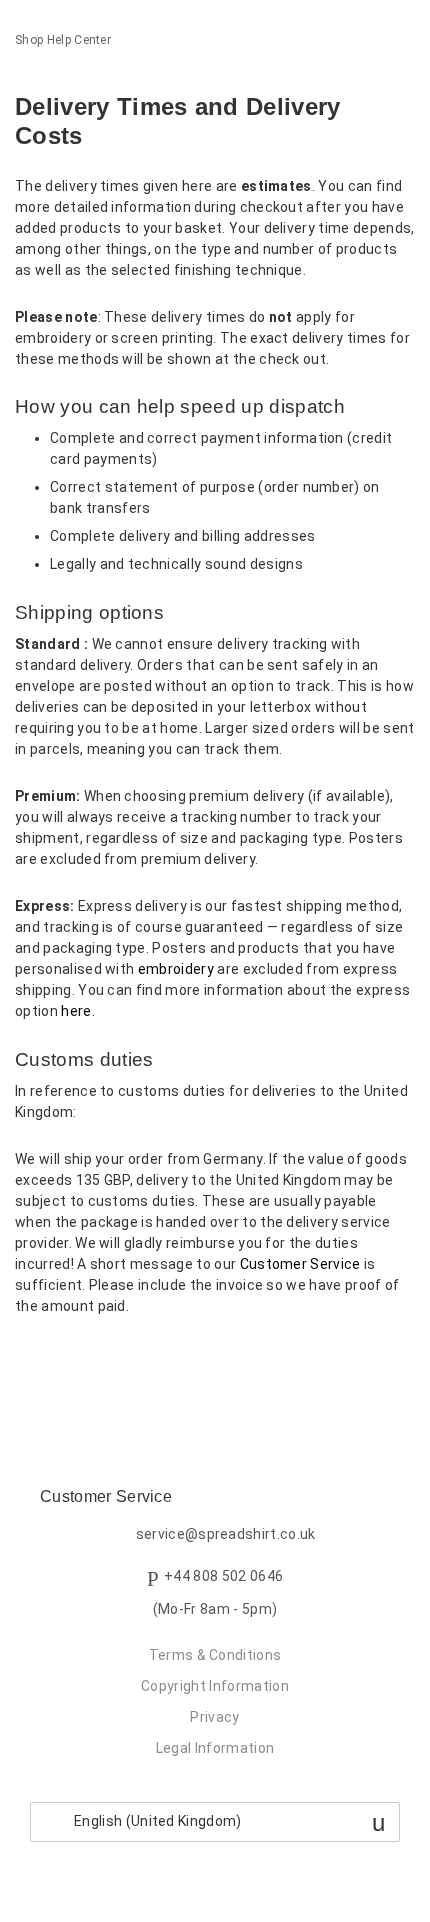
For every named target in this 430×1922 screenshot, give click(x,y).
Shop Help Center (63, 40)
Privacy (214, 1717)
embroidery (176, 969)
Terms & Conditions (215, 1655)
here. (78, 1011)
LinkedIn (99, 1359)
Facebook (30, 1359)
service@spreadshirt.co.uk (226, 1535)
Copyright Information (215, 1686)
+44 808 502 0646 (223, 1576)
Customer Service (300, 1264)
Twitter (64, 1359)
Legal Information (215, 1748)
